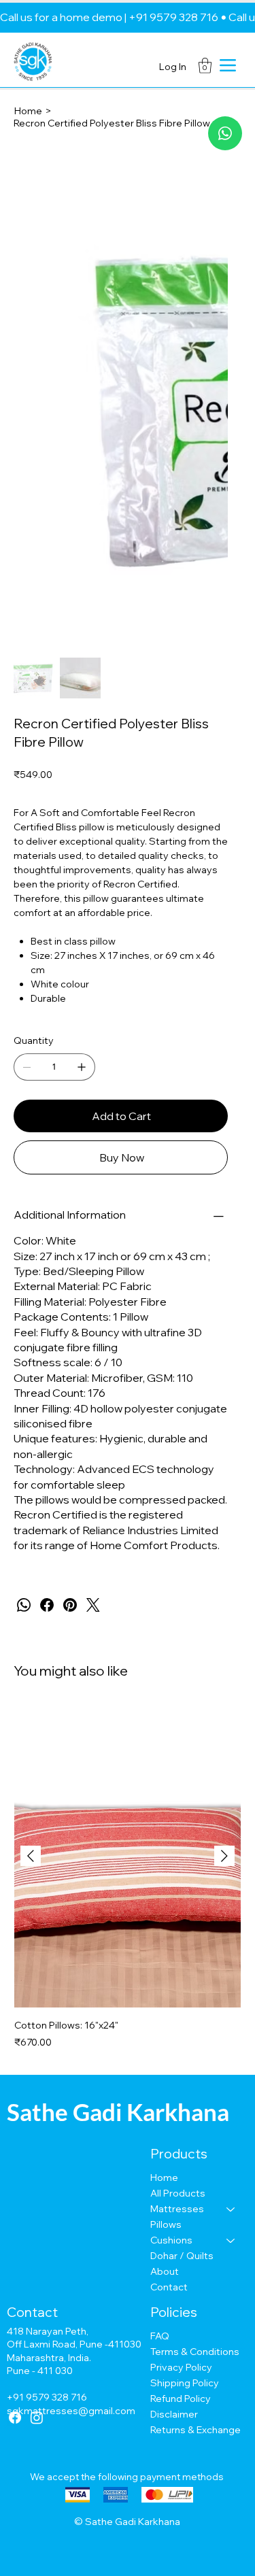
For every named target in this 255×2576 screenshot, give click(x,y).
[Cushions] (231, 2240)
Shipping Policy (185, 2383)
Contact (169, 2287)
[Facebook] (47, 1605)
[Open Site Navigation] (228, 65)
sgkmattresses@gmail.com (71, 2411)
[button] (205, 66)
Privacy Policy (181, 2367)
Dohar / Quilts (182, 2256)
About (165, 2271)
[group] (128, 1878)
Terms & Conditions (195, 2352)
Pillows (166, 2224)
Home (164, 2177)
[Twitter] (93, 1605)
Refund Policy (181, 2399)
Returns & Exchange (195, 2430)
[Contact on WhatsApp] (225, 133)
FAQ (160, 2336)
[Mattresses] (231, 2209)
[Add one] (82, 1067)
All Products (178, 2193)
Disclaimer (174, 2414)
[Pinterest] (70, 1605)
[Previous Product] (31, 1856)
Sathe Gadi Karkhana (118, 2112)
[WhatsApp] (24, 1605)
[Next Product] (224, 1856)
